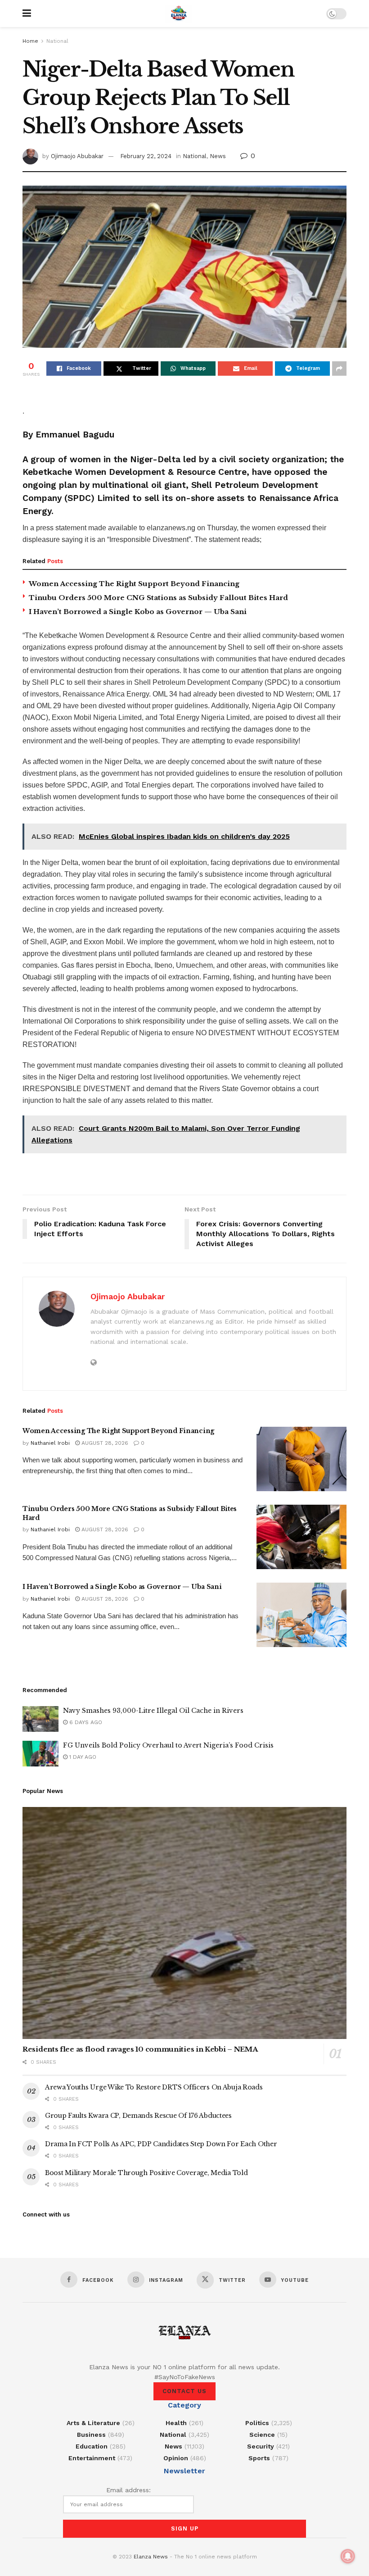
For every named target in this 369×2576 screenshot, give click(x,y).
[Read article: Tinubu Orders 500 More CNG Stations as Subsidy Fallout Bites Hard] (301, 1537)
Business (91, 2435)
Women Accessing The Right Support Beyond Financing (134, 584)
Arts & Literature (93, 2423)
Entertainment (92, 2458)
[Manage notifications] (348, 2556)
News (218, 156)
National (57, 41)
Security (261, 2446)
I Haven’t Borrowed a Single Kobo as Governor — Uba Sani (138, 612)
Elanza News (151, 2557)
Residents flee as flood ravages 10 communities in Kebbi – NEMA (140, 2049)
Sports (259, 2458)
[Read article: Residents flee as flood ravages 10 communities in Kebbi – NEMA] (184, 1923)
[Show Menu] (27, 14)
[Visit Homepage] (179, 14)
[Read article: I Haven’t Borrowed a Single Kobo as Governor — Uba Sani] (301, 1615)
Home (30, 41)
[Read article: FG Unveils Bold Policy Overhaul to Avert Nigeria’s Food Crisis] (40, 1754)
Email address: (128, 2490)
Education (92, 2446)
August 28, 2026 (104, 1443)
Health (176, 2423)
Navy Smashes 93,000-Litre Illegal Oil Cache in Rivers (153, 1711)
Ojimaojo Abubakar (77, 156)
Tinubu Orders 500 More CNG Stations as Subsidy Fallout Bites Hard (158, 598)
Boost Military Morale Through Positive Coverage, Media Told (146, 2173)
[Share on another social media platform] (339, 369)
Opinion (176, 2458)
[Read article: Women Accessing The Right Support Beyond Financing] (301, 1459)
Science (262, 2435)
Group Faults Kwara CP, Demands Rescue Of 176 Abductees (138, 2116)
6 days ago (85, 1722)
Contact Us (184, 2391)
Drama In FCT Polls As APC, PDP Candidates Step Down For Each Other (161, 2144)
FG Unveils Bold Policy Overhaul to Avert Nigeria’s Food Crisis (168, 1745)
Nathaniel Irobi (50, 1443)
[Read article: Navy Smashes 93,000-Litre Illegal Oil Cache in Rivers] (40, 1719)
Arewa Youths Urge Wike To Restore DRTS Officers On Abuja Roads (154, 2087)
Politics (257, 2423)
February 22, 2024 (146, 156)
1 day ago (82, 1757)
